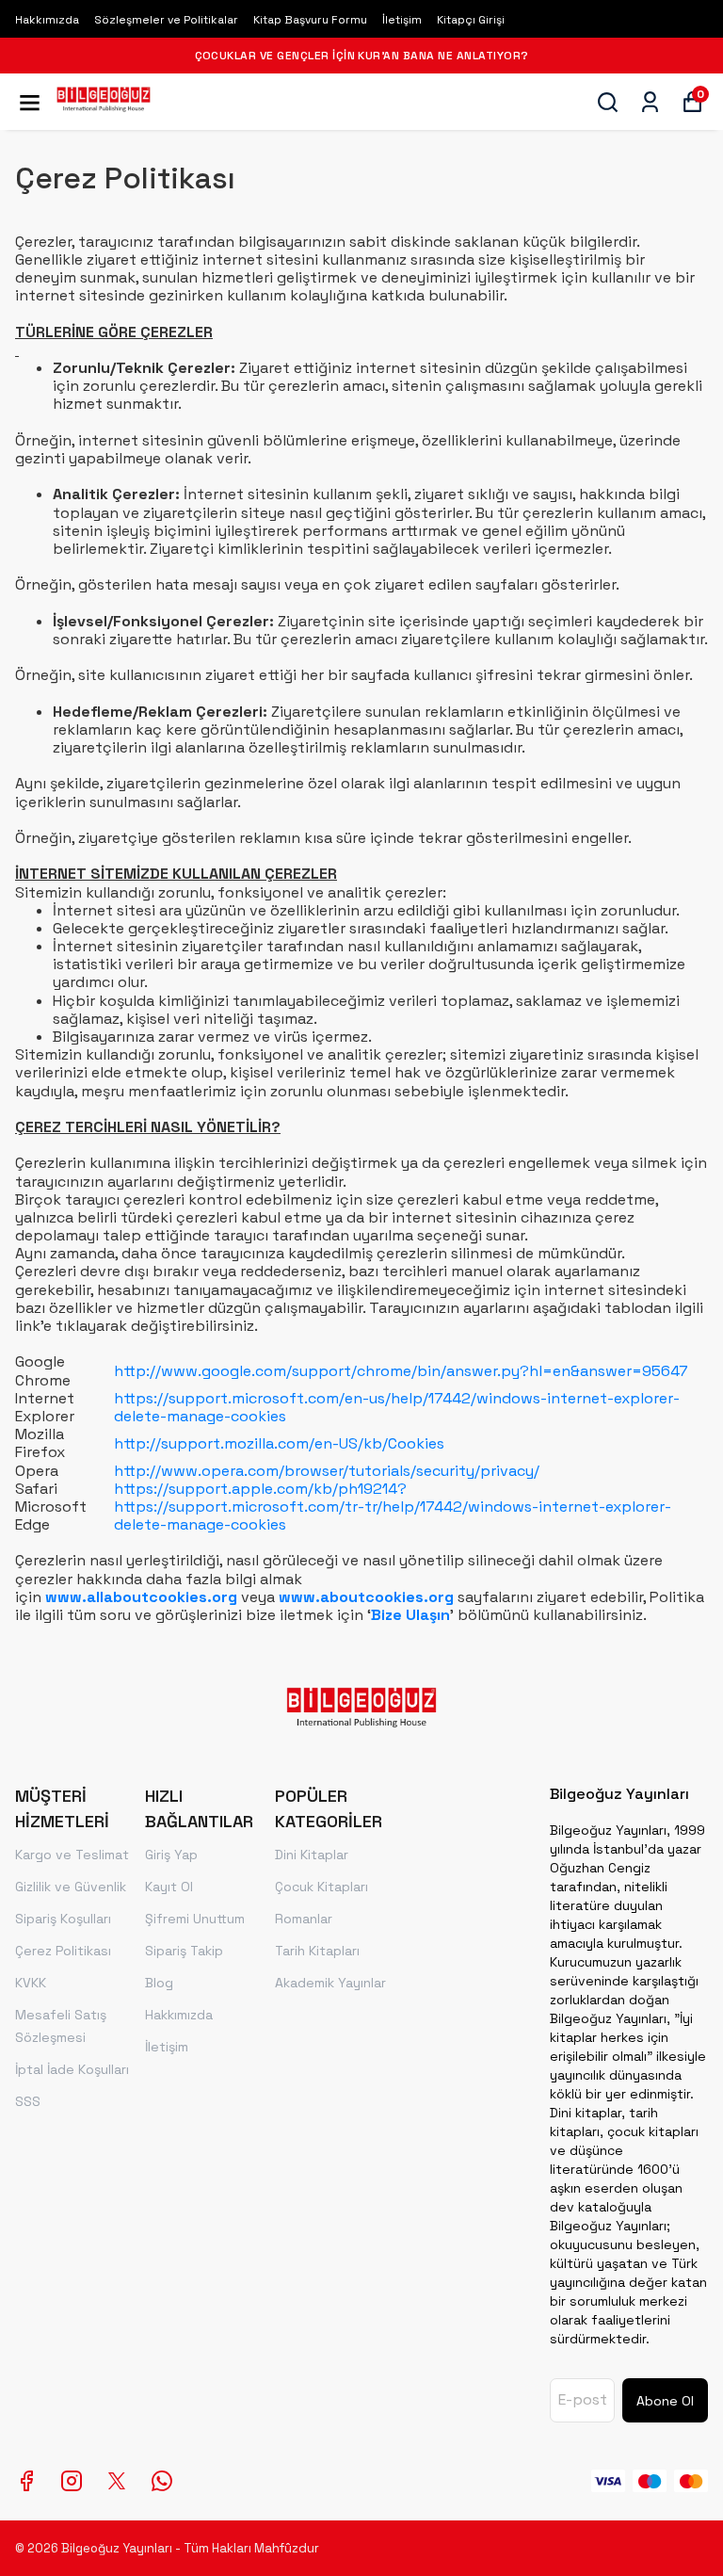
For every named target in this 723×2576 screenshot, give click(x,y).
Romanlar (304, 1919)
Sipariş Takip (184, 1951)
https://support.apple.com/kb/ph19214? (260, 1489)
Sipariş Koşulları (63, 1919)
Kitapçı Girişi (471, 20)
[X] (117, 2481)
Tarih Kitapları (317, 1951)
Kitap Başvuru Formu (310, 20)
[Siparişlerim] (650, 102)
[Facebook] (26, 2481)
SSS (28, 2101)
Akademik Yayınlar (330, 1983)
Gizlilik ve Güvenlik (71, 1887)
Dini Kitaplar (312, 1855)
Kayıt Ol (169, 1887)
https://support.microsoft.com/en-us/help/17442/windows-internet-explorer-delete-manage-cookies (397, 1407)
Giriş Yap (171, 1855)
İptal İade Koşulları (72, 2069)
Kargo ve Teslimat (72, 1855)
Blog (159, 1983)
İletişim (402, 20)
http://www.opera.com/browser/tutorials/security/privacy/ (327, 1471)
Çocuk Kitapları (321, 1887)
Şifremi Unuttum (195, 1919)
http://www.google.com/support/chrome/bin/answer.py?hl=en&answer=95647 (401, 1371)
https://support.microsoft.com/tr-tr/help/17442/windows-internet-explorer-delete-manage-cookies (393, 1515)
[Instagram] (72, 2481)
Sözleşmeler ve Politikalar (166, 20)
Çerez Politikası (63, 1951)
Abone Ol (665, 2401)
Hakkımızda (47, 20)
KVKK (31, 1983)
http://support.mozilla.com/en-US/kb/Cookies (279, 1443)
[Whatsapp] (162, 2481)
